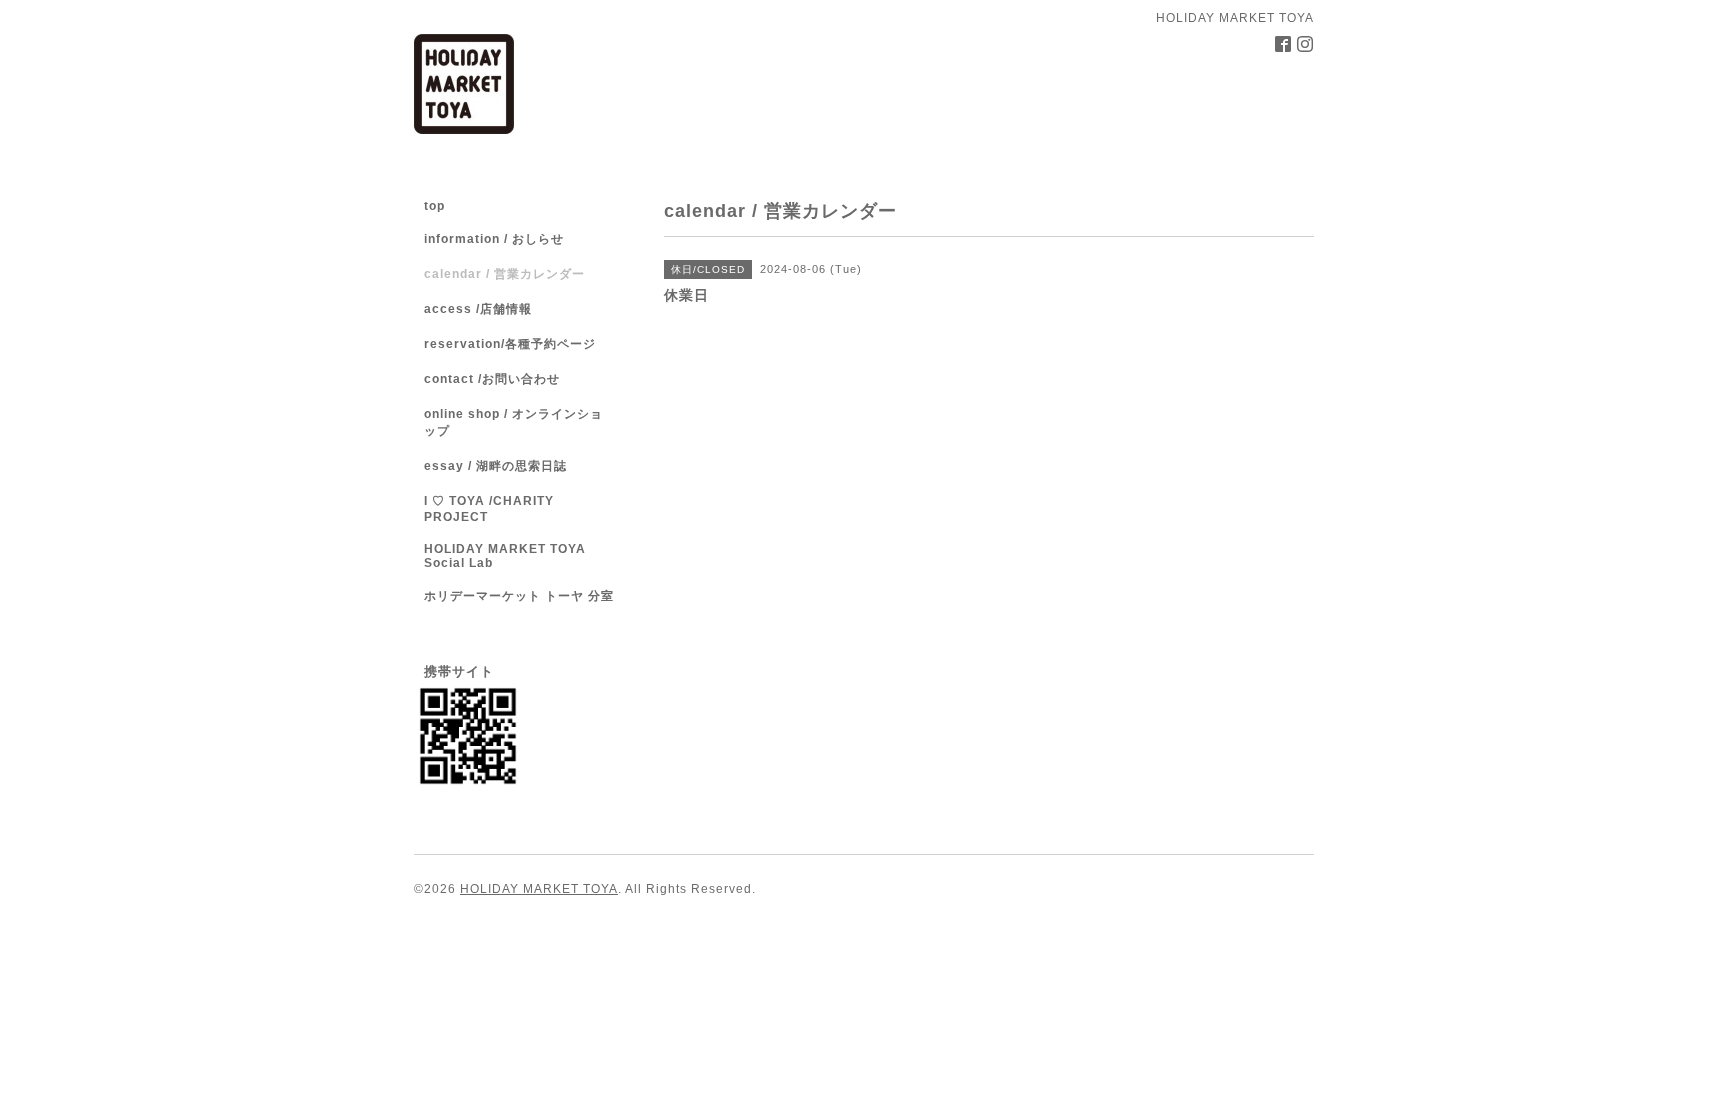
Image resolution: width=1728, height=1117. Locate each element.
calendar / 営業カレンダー (504, 274)
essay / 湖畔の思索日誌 (495, 466)
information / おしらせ (494, 239)
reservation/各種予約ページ (510, 344)
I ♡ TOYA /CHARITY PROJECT (489, 509)
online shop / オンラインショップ (513, 422)
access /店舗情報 (478, 309)
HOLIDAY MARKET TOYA (539, 889)
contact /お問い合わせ (492, 379)
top (434, 206)
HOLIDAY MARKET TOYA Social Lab (505, 556)
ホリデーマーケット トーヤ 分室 (519, 596)
